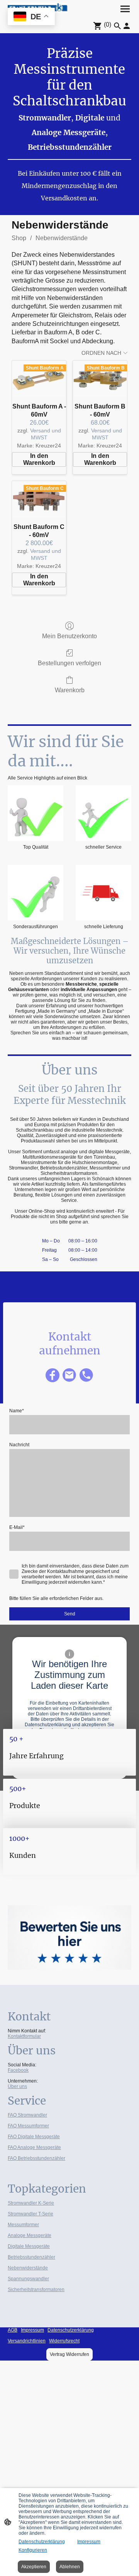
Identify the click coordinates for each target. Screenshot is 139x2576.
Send (70, 1614)
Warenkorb (70, 690)
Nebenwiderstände (62, 238)
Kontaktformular (24, 2036)
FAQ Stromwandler (27, 2115)
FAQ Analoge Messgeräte (34, 2147)
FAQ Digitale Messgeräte (34, 2137)
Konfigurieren (33, 2550)
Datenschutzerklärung (42, 2542)
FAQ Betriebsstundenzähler (36, 2158)
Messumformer (23, 2225)
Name (17, 1411)
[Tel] (86, 1375)
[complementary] (31, 17)
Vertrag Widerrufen (69, 2354)
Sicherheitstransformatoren (36, 2290)
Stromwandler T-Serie (31, 2214)
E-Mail (17, 1527)
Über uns (17, 2086)
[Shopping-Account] (127, 26)
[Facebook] (53, 1375)
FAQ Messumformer (28, 2126)
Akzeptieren (34, 2567)
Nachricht (19, 1445)
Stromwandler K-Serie (31, 2203)
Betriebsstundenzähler (31, 2257)
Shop (19, 238)
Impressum (89, 2542)
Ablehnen (70, 2567)
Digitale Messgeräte (29, 2246)
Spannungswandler (28, 2279)
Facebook (18, 2070)
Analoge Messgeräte (30, 2235)
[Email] (69, 1375)
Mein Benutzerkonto (69, 636)
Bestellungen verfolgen (69, 663)
